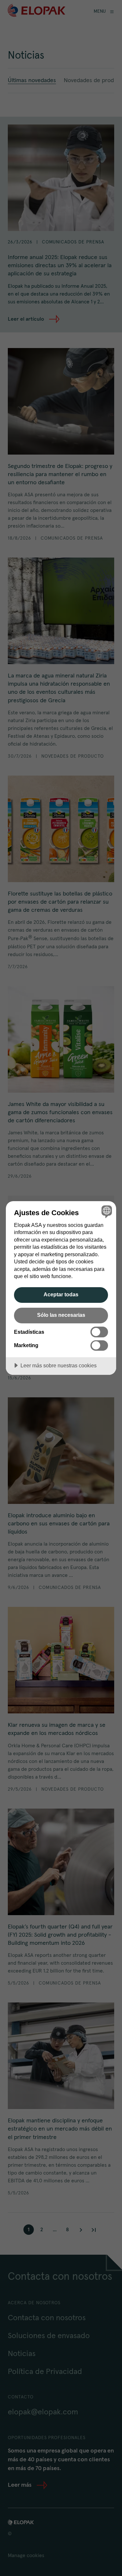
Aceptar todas (61, 1294)
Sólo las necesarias (61, 1315)
